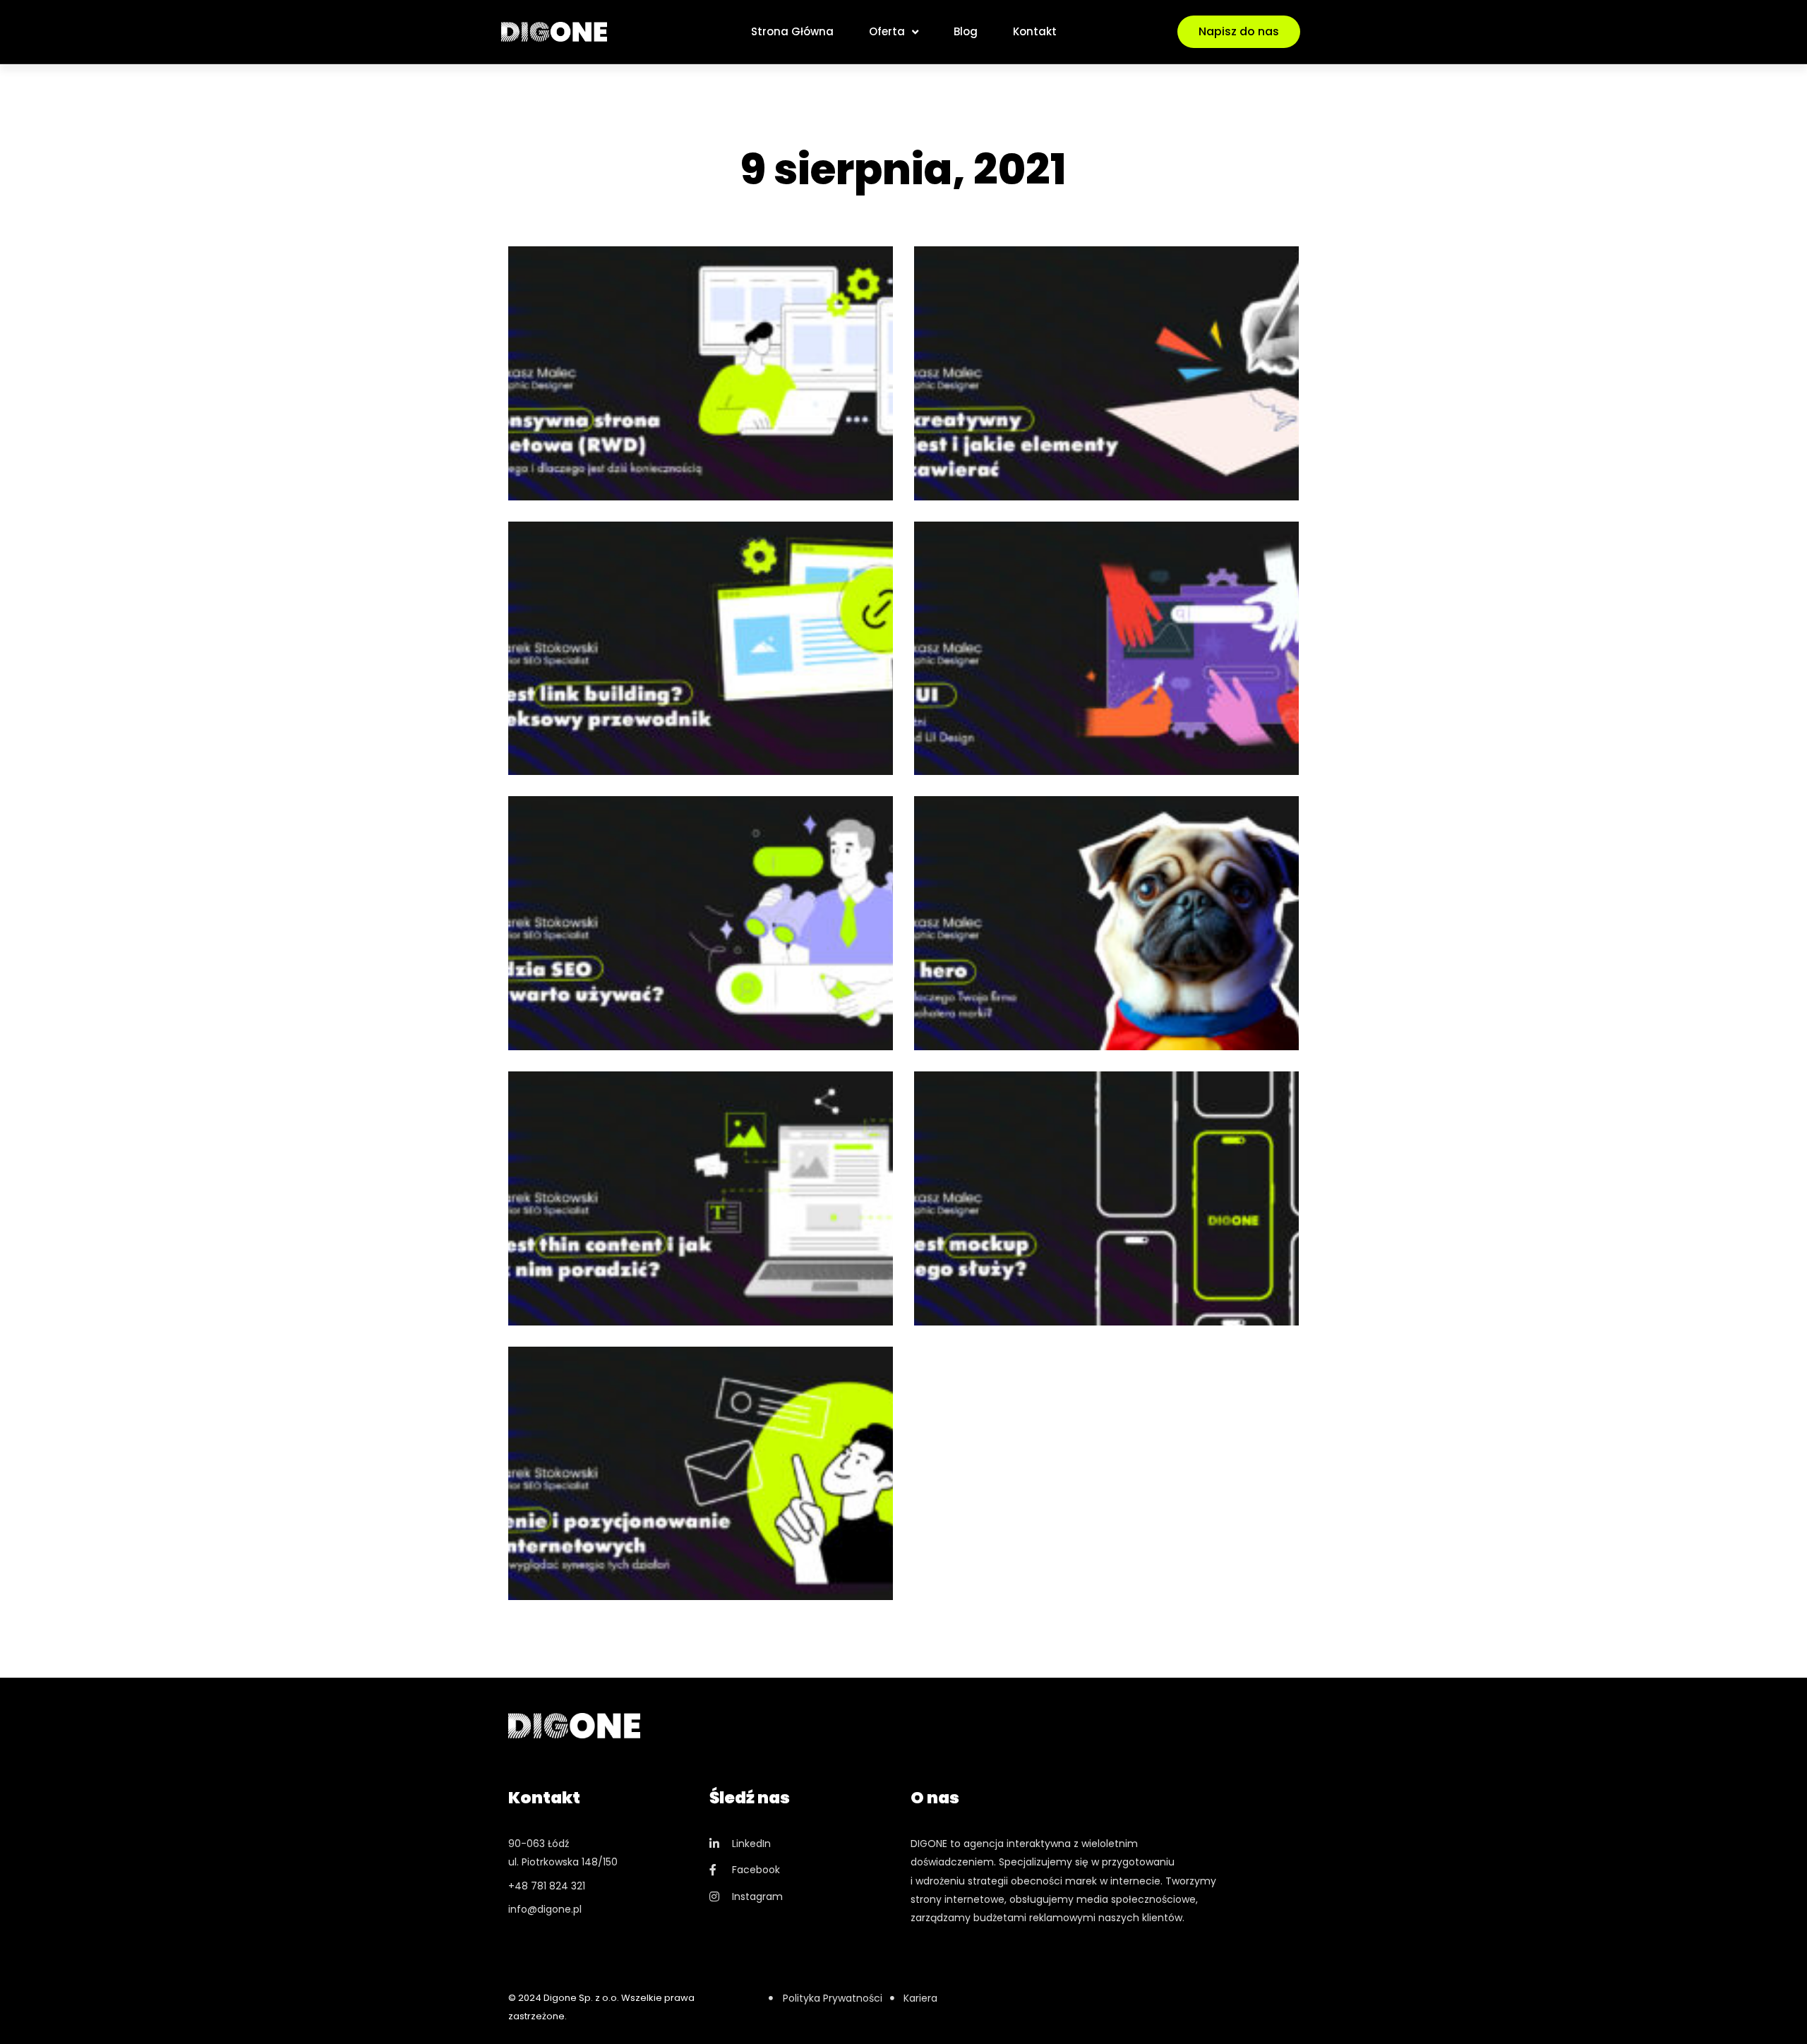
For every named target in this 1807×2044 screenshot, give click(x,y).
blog (966, 31)
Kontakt (1035, 31)
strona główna (792, 31)
